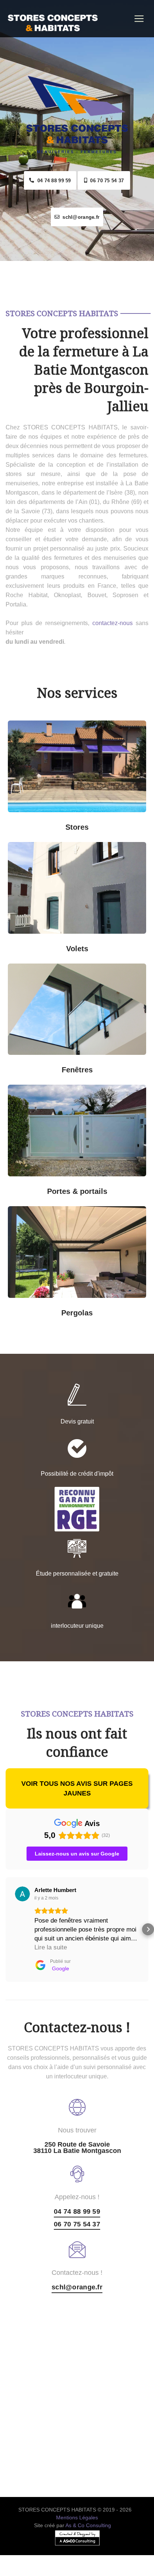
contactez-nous (113, 623)
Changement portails (115, 1186)
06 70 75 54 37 (105, 181)
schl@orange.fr (79, 217)
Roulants (40, 943)
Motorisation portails (40, 1186)
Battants (114, 943)
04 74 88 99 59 (52, 181)
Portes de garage (114, 1094)
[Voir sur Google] (22, 1894)
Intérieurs (40, 822)
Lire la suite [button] (51, 1947)
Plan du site (77, 2571)
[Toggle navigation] (139, 19)
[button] (6, 1929)
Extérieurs (114, 822)
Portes (77, 1142)
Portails (39, 1094)
